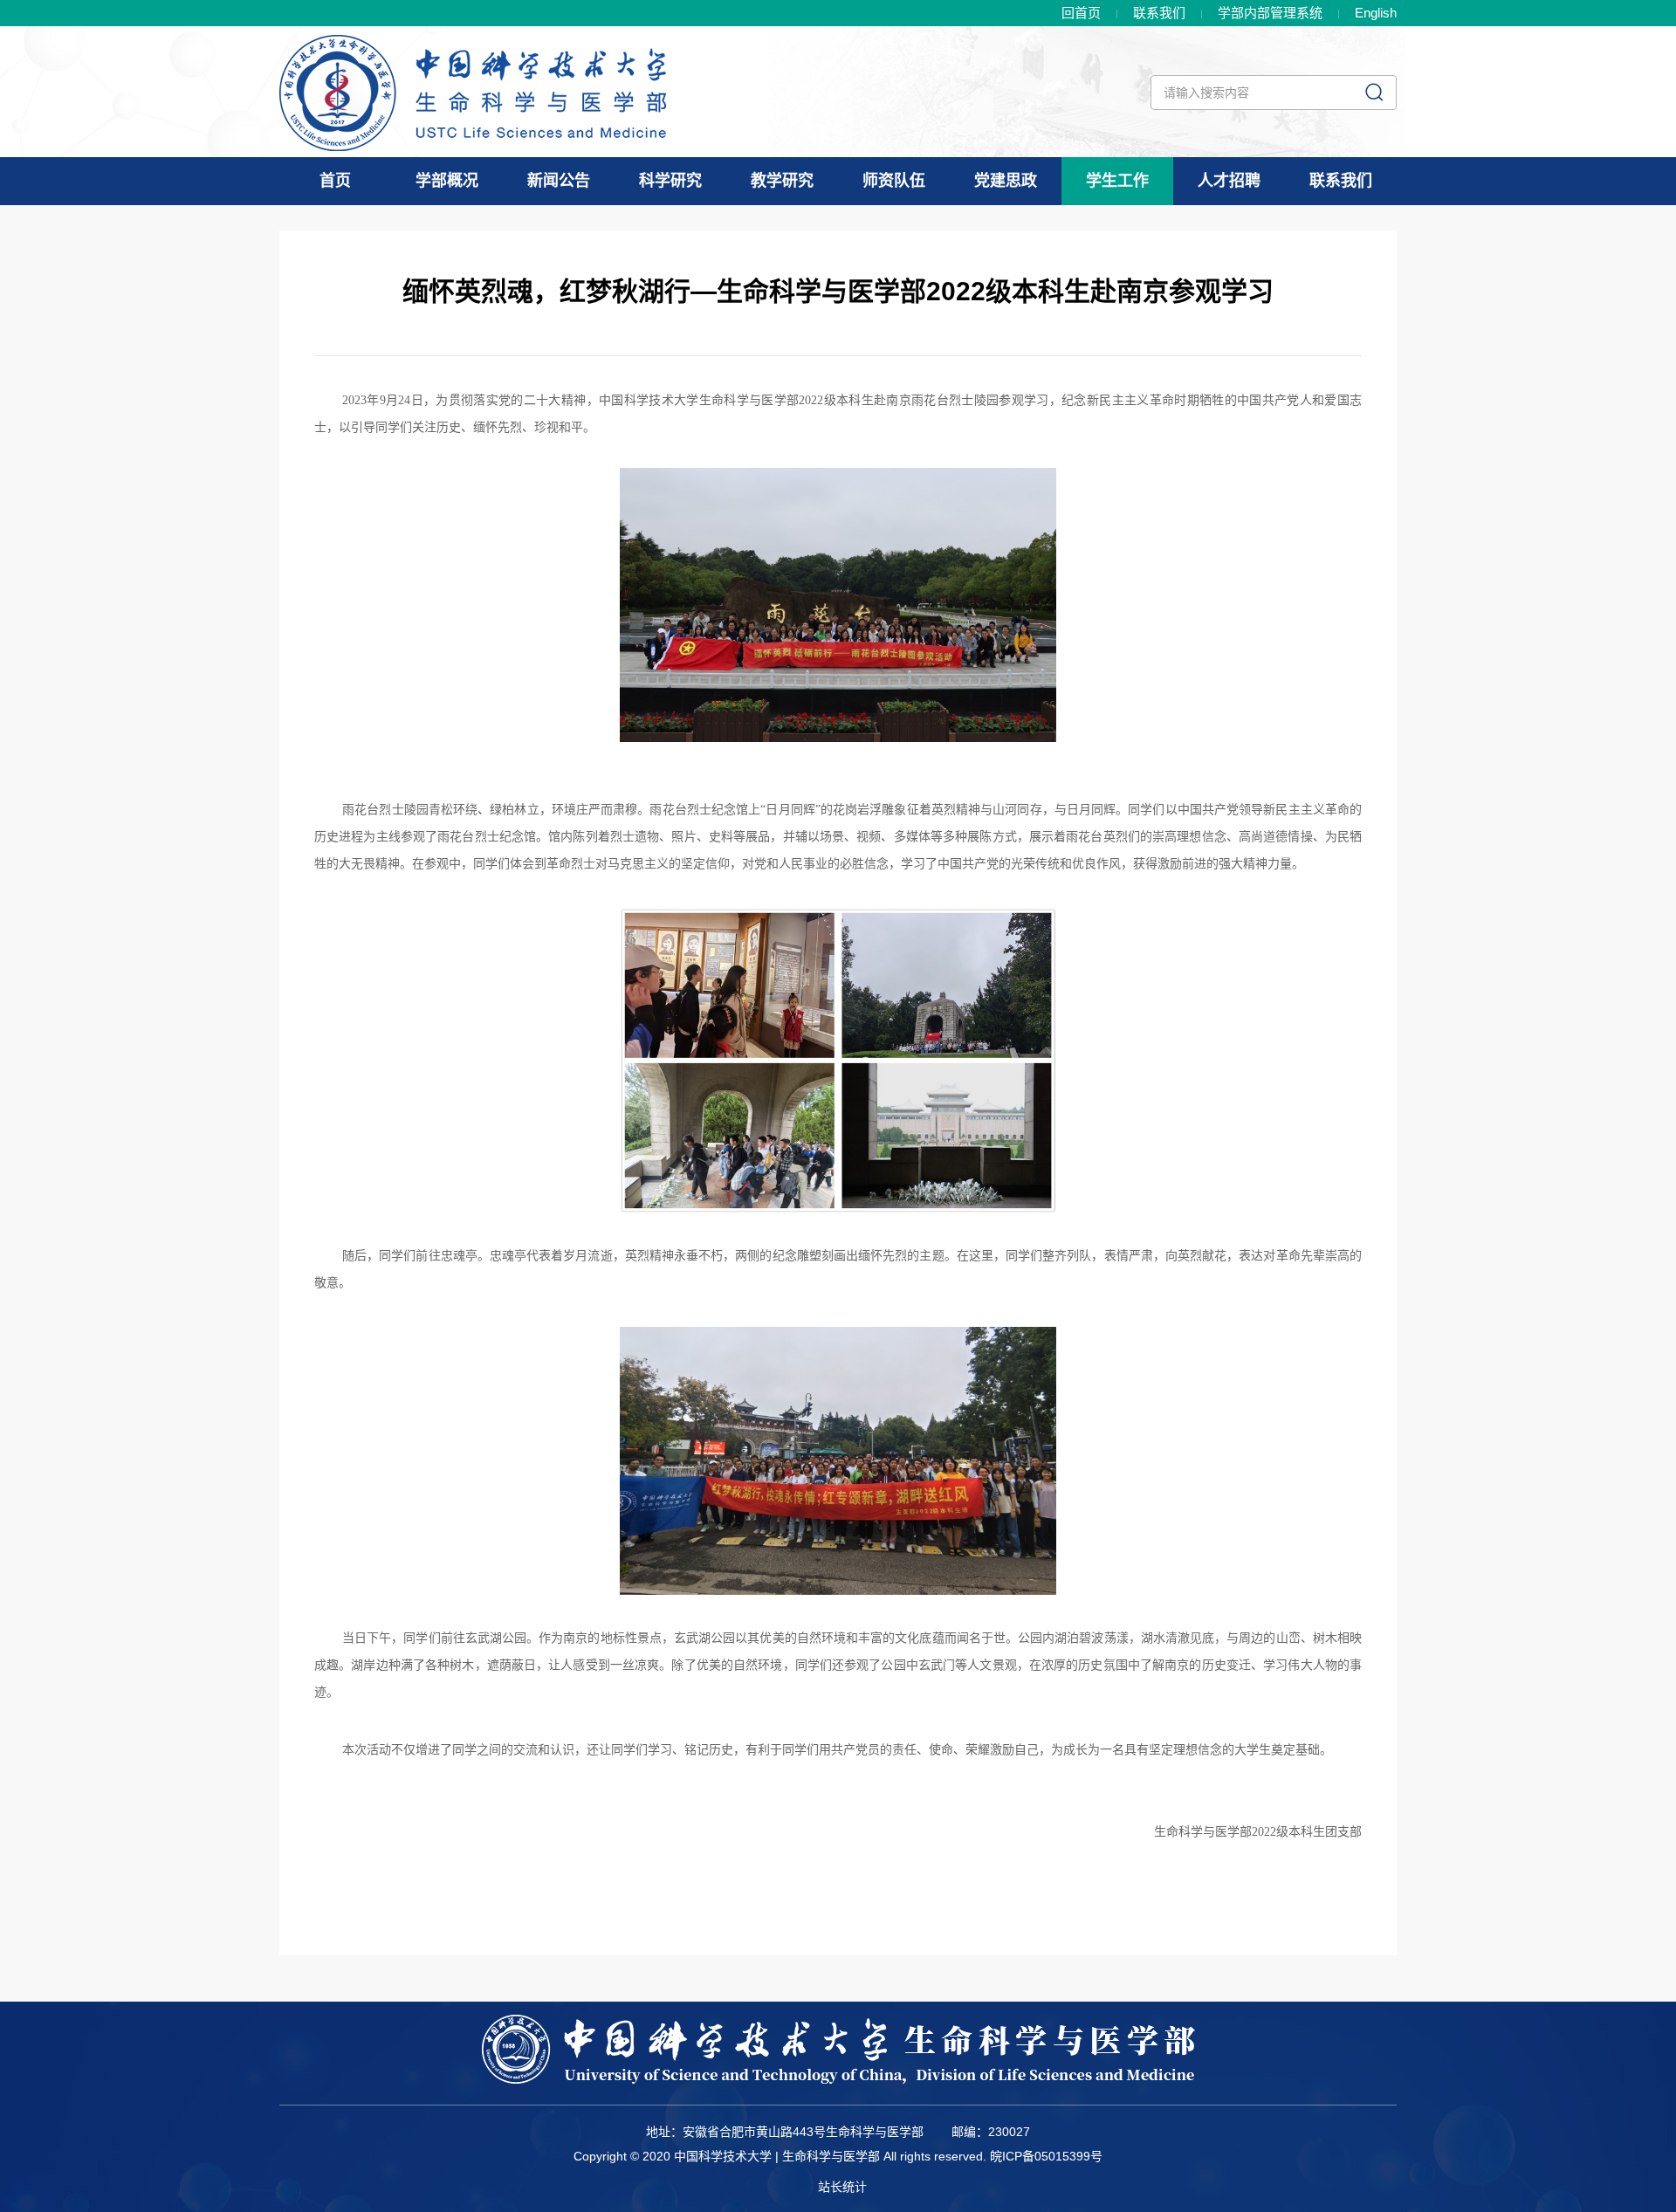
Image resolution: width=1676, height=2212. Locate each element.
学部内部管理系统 (1270, 13)
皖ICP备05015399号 (1046, 2156)
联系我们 (1159, 13)
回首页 (1081, 13)
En (1376, 13)
